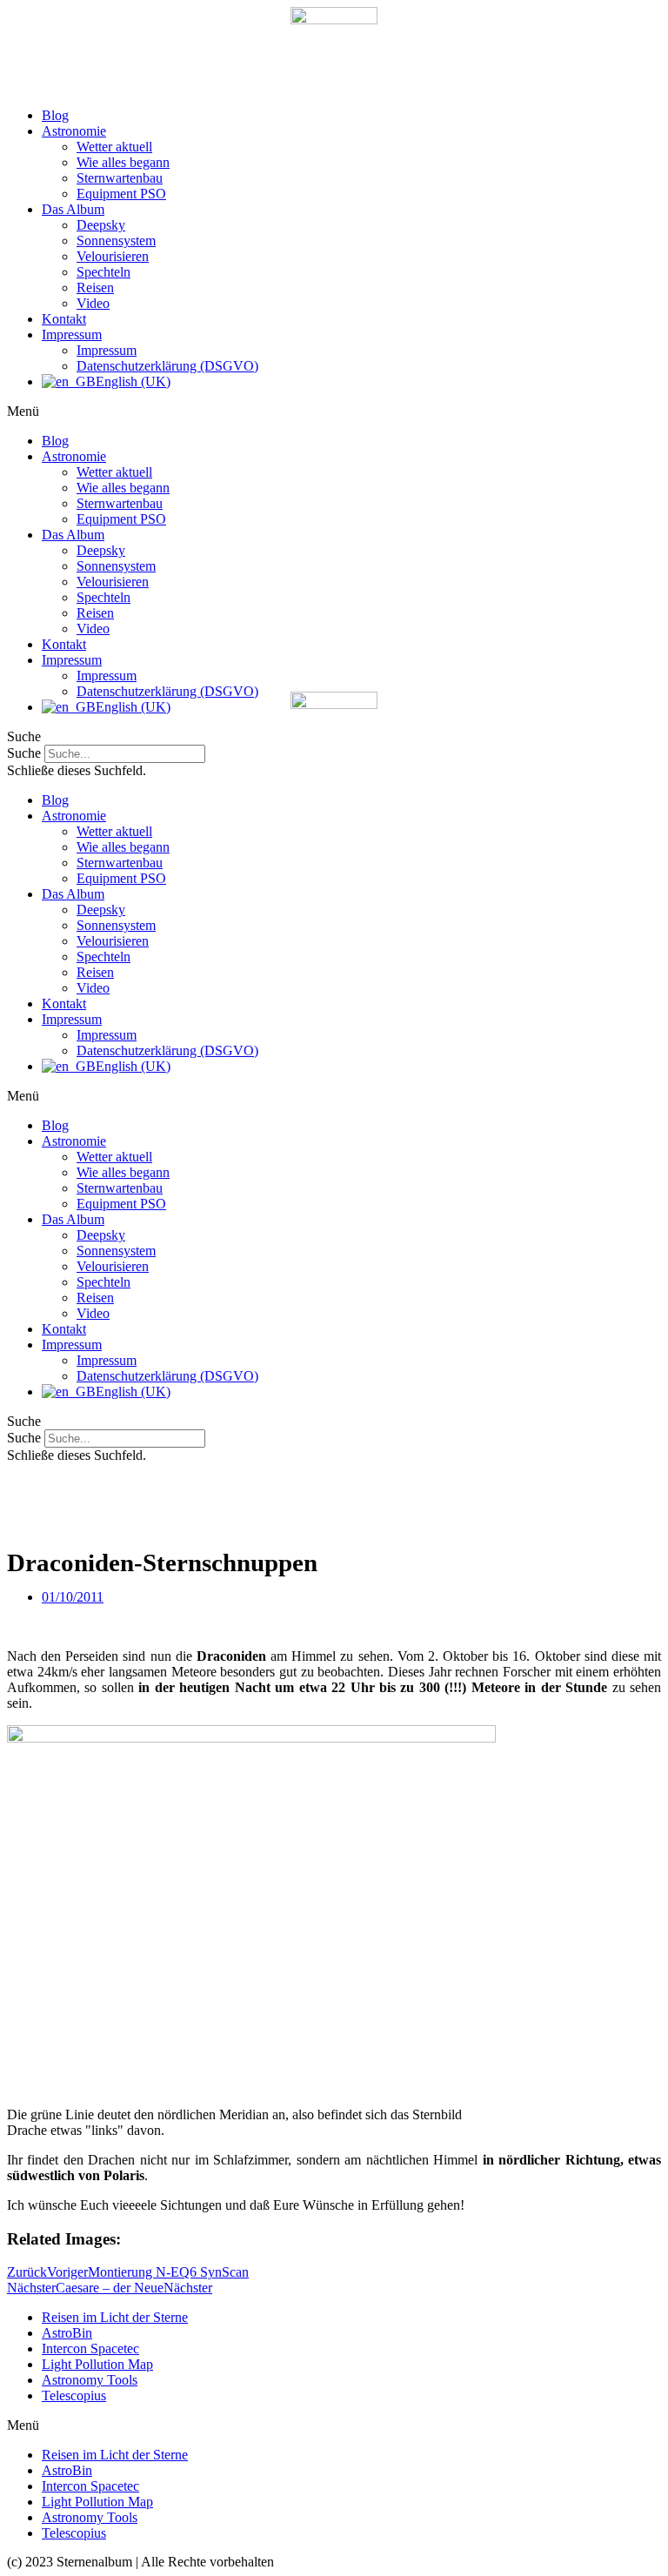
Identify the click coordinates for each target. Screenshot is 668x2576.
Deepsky (101, 225)
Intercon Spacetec (90, 2349)
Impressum (72, 335)
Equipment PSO (121, 194)
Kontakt (64, 319)
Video (93, 303)
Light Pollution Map (97, 2364)
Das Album (73, 209)
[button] (334, 411)
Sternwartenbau (120, 178)
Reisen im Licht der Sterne (115, 2317)
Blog (55, 115)
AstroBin (67, 2333)
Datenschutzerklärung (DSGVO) (167, 366)
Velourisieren (113, 256)
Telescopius (74, 2395)
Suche (24, 1438)
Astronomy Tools (90, 2380)
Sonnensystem (116, 241)
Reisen (95, 288)
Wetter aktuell (114, 147)
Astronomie (74, 131)
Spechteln (104, 272)
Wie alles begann (123, 162)
